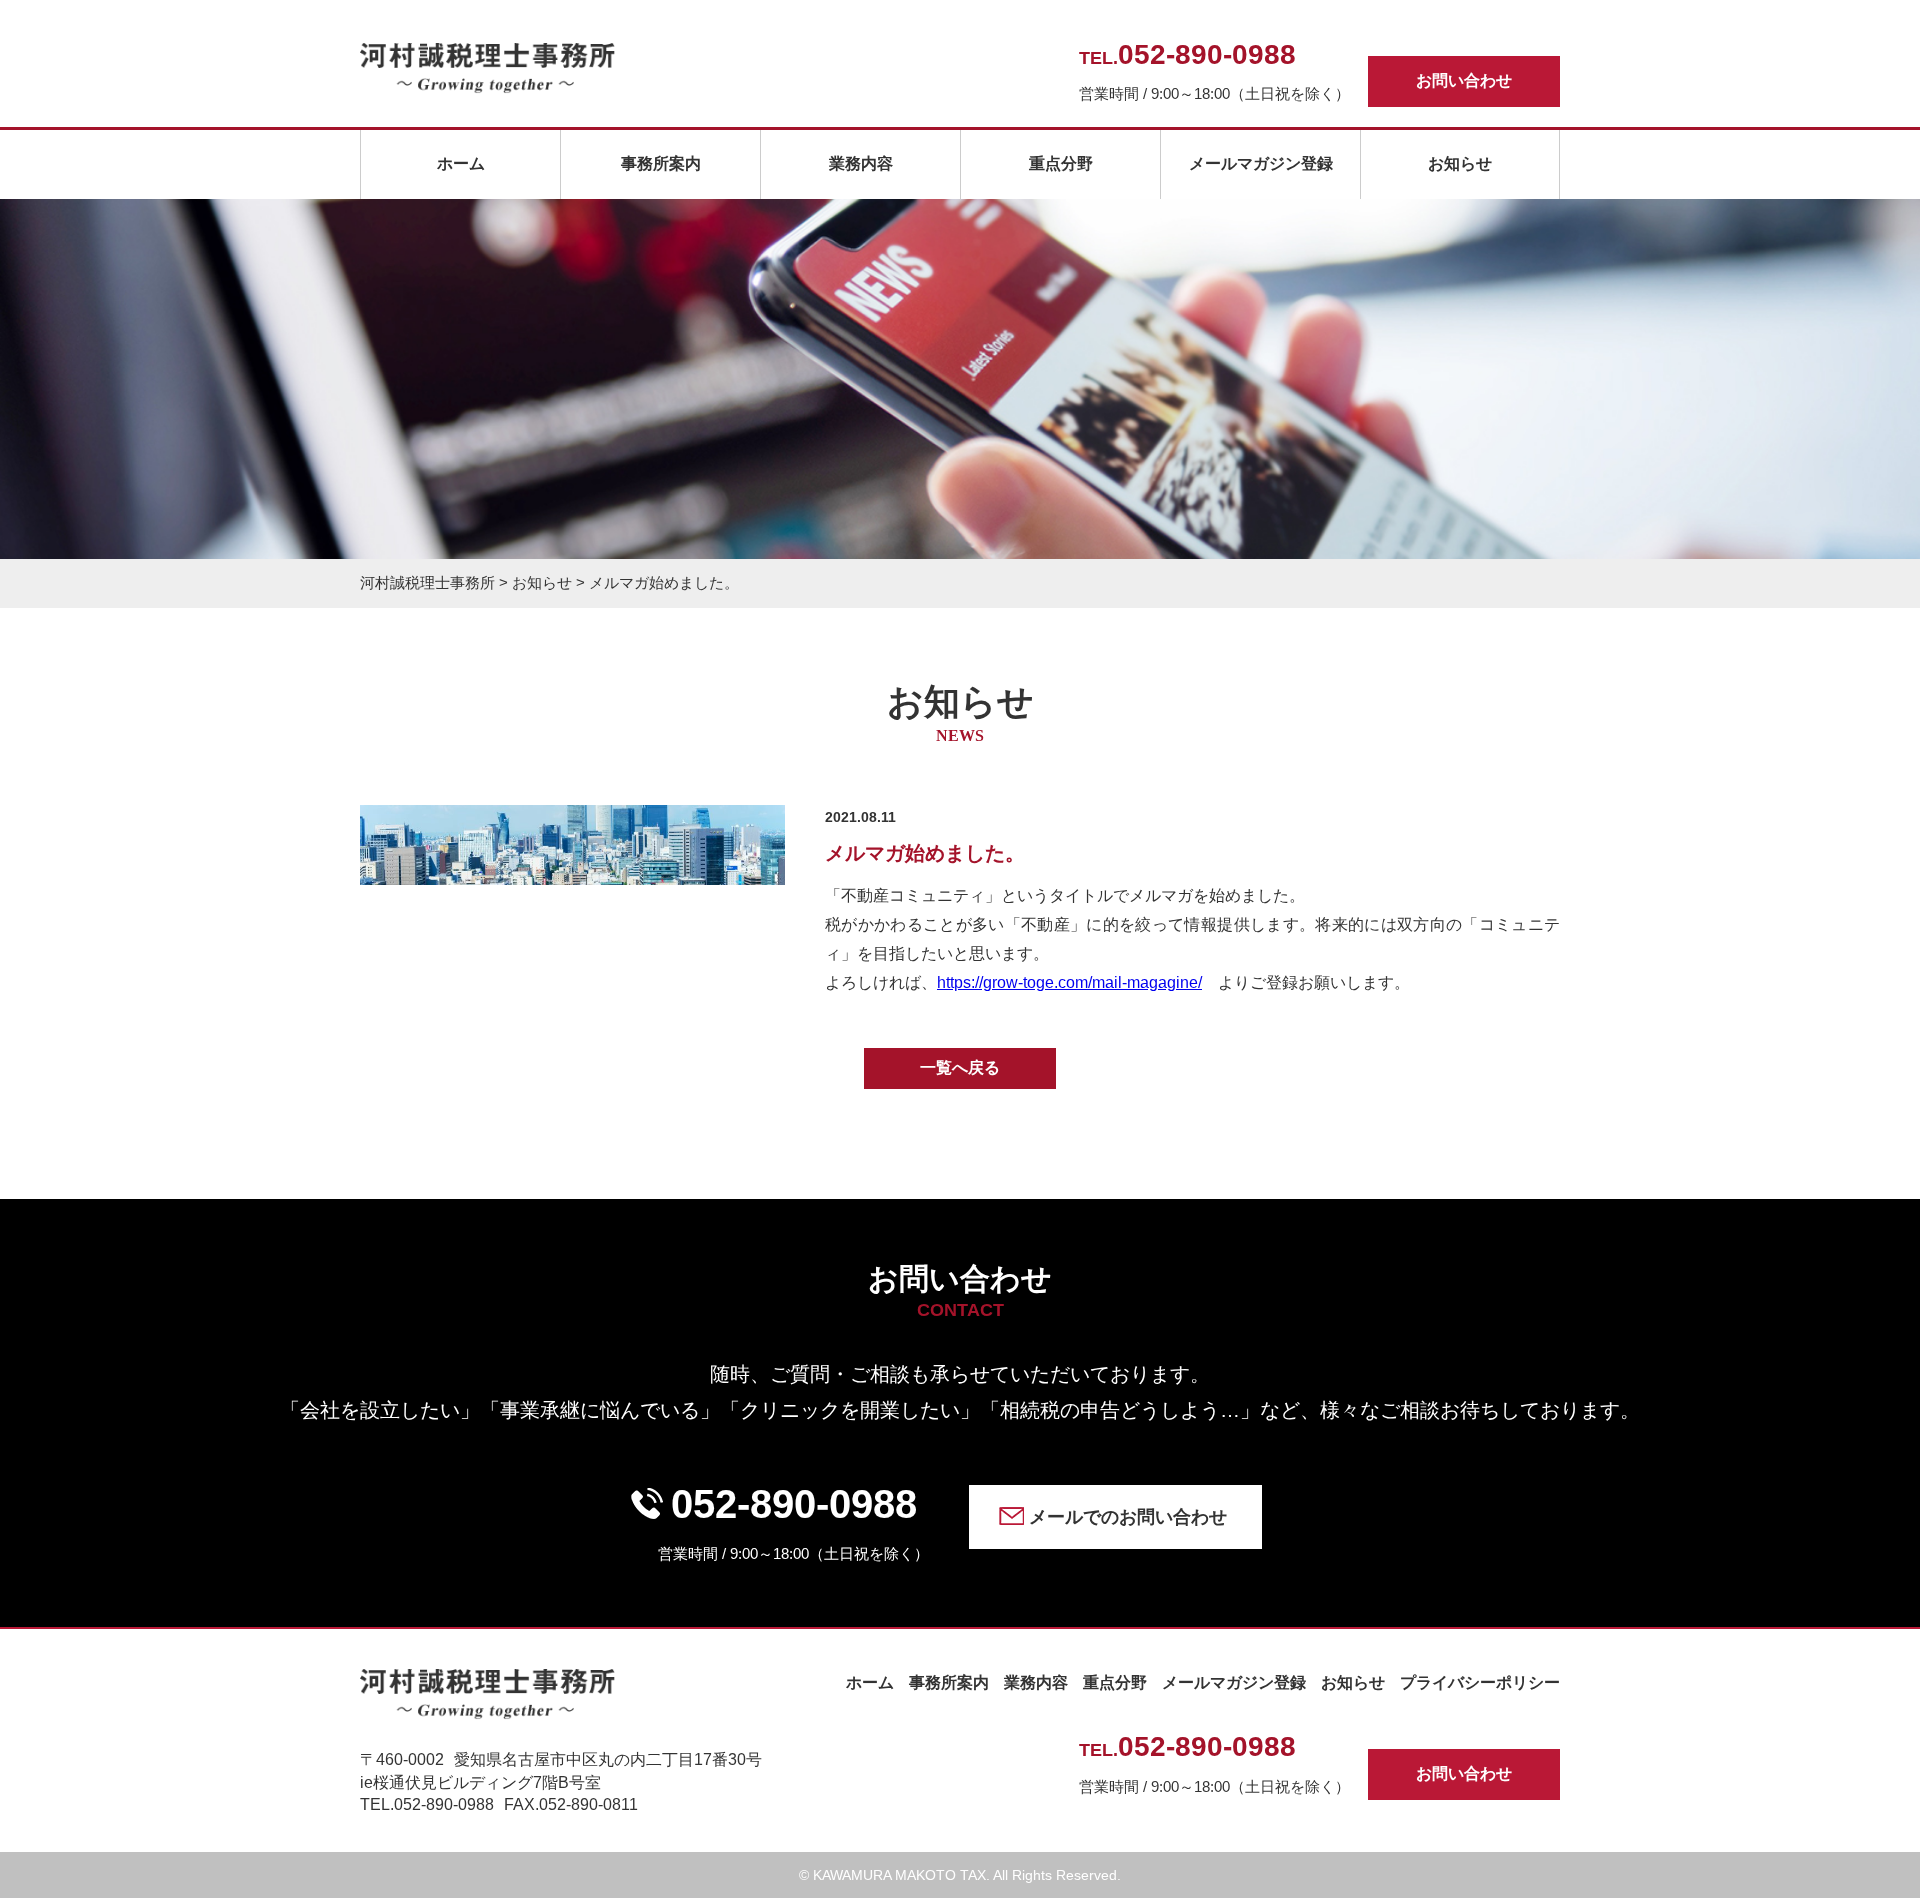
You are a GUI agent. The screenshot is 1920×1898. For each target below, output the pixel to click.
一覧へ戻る (960, 1067)
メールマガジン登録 (1261, 163)
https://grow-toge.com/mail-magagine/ (1069, 982)
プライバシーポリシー (1480, 1682)
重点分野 (1061, 163)
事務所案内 (661, 163)
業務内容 (861, 163)
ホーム (461, 163)
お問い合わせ (1464, 80)
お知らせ (1460, 163)
